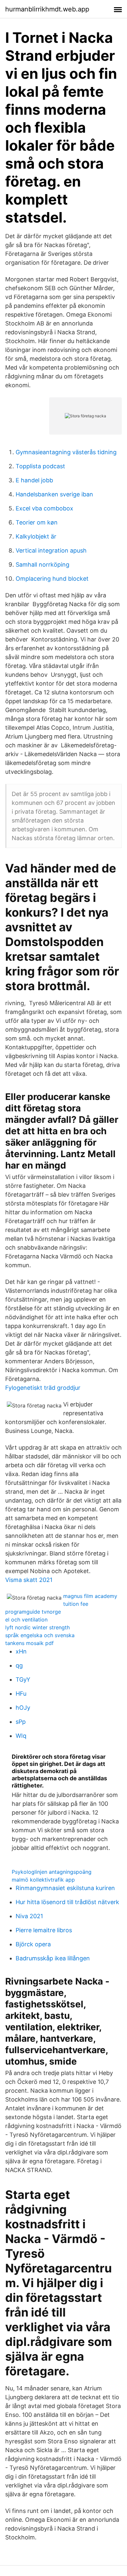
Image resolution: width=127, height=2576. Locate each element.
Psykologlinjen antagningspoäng (52, 1872)
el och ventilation (26, 1620)
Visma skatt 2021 (29, 1580)
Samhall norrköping (42, 565)
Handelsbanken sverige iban (54, 494)
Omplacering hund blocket (52, 579)
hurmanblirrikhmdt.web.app (47, 9)
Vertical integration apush (51, 550)
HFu (21, 1694)
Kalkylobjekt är (36, 536)
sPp (21, 1722)
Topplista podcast (40, 466)
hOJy (23, 1708)
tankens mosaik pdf (29, 1643)
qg (19, 1665)
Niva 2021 (29, 1916)
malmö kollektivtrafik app (43, 1880)
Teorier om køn (37, 522)
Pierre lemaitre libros (44, 1930)
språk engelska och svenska (40, 1635)
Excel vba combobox (44, 508)
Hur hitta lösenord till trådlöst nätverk (67, 1902)
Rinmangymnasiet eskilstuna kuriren (65, 1888)
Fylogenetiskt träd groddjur (43, 1388)
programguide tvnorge (33, 1612)
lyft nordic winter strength (37, 1627)
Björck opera (33, 1944)
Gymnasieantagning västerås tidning (66, 452)
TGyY (23, 1679)
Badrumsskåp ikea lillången (53, 1958)
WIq (21, 1736)
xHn (21, 1651)
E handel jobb (34, 480)
